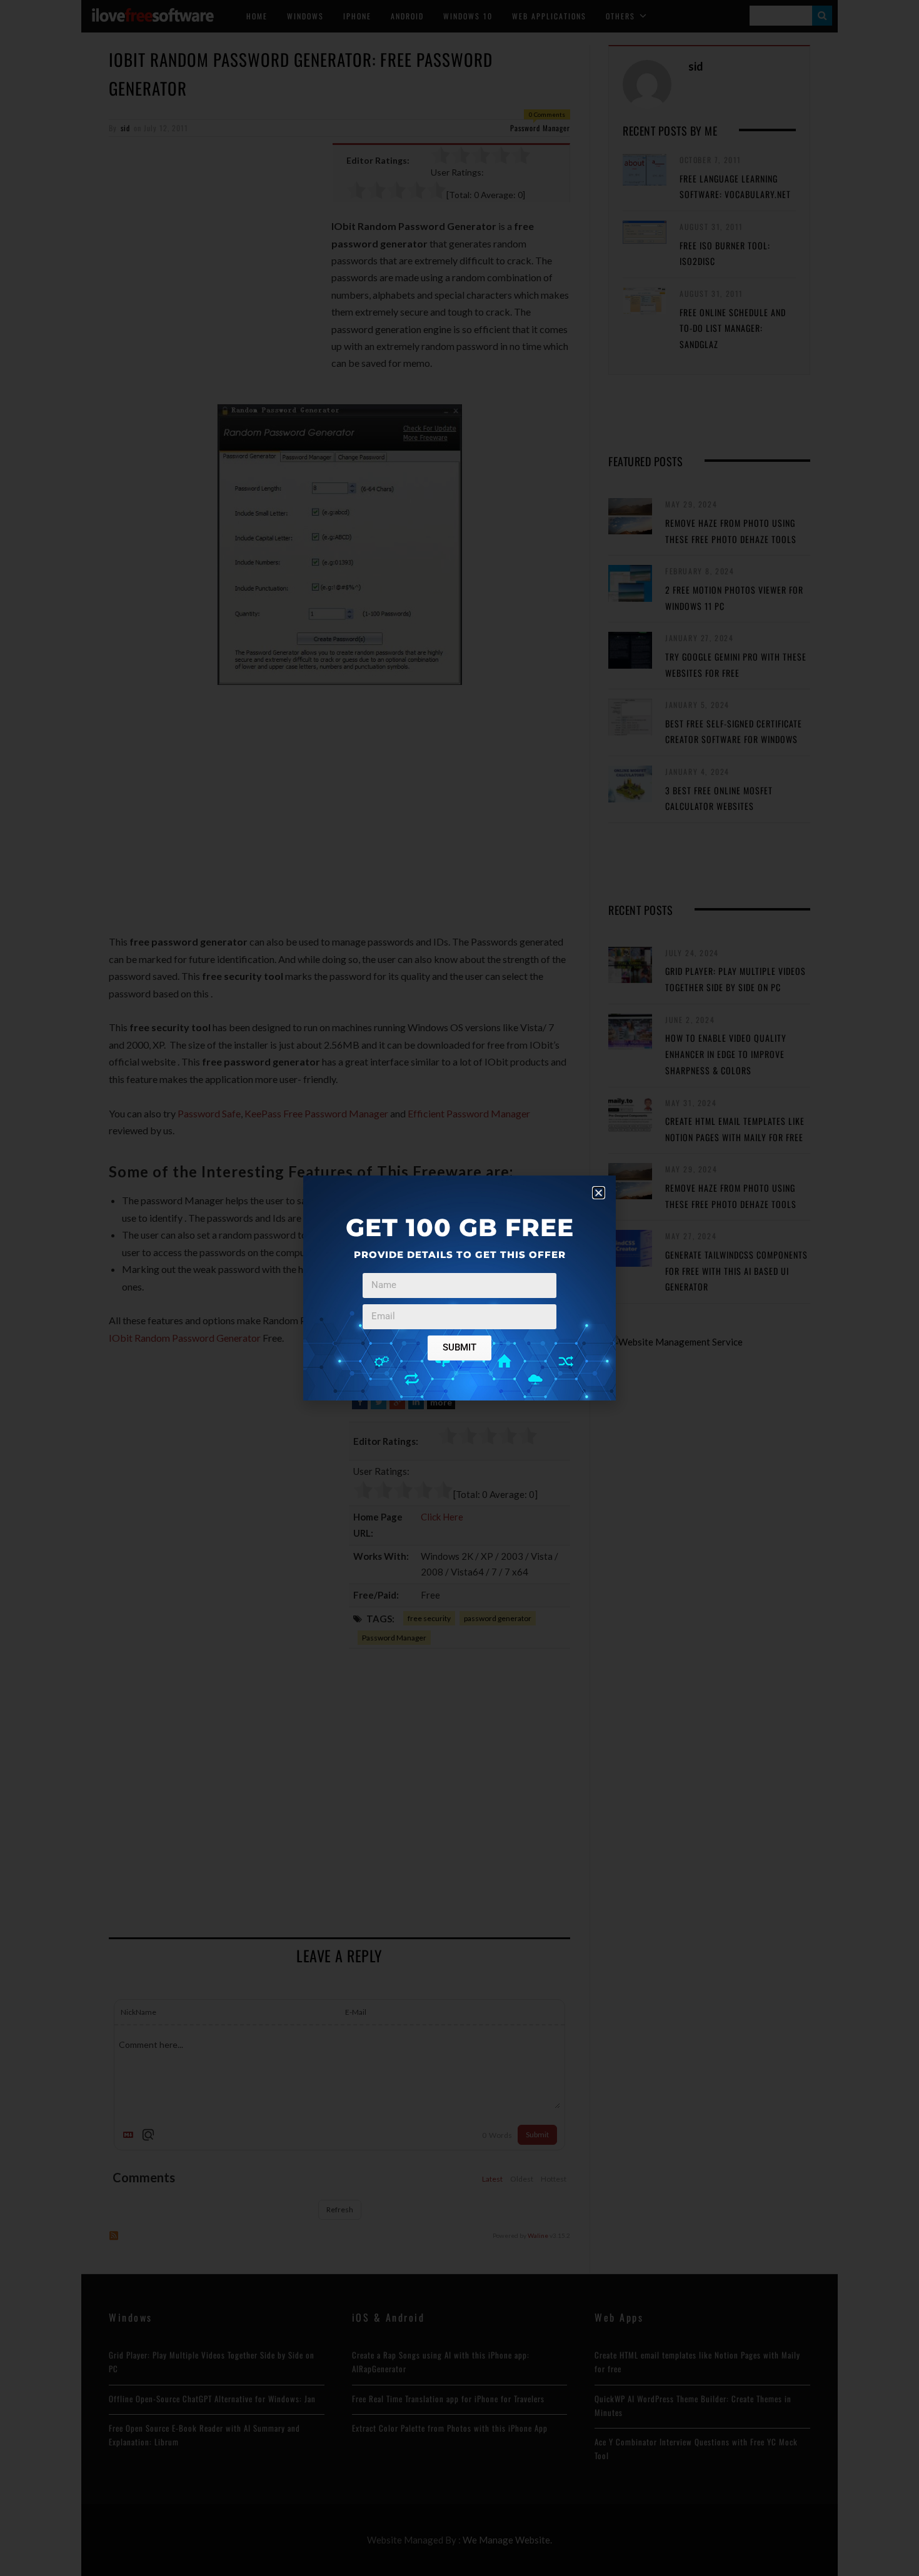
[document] (459, 1288)
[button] (599, 1193)
